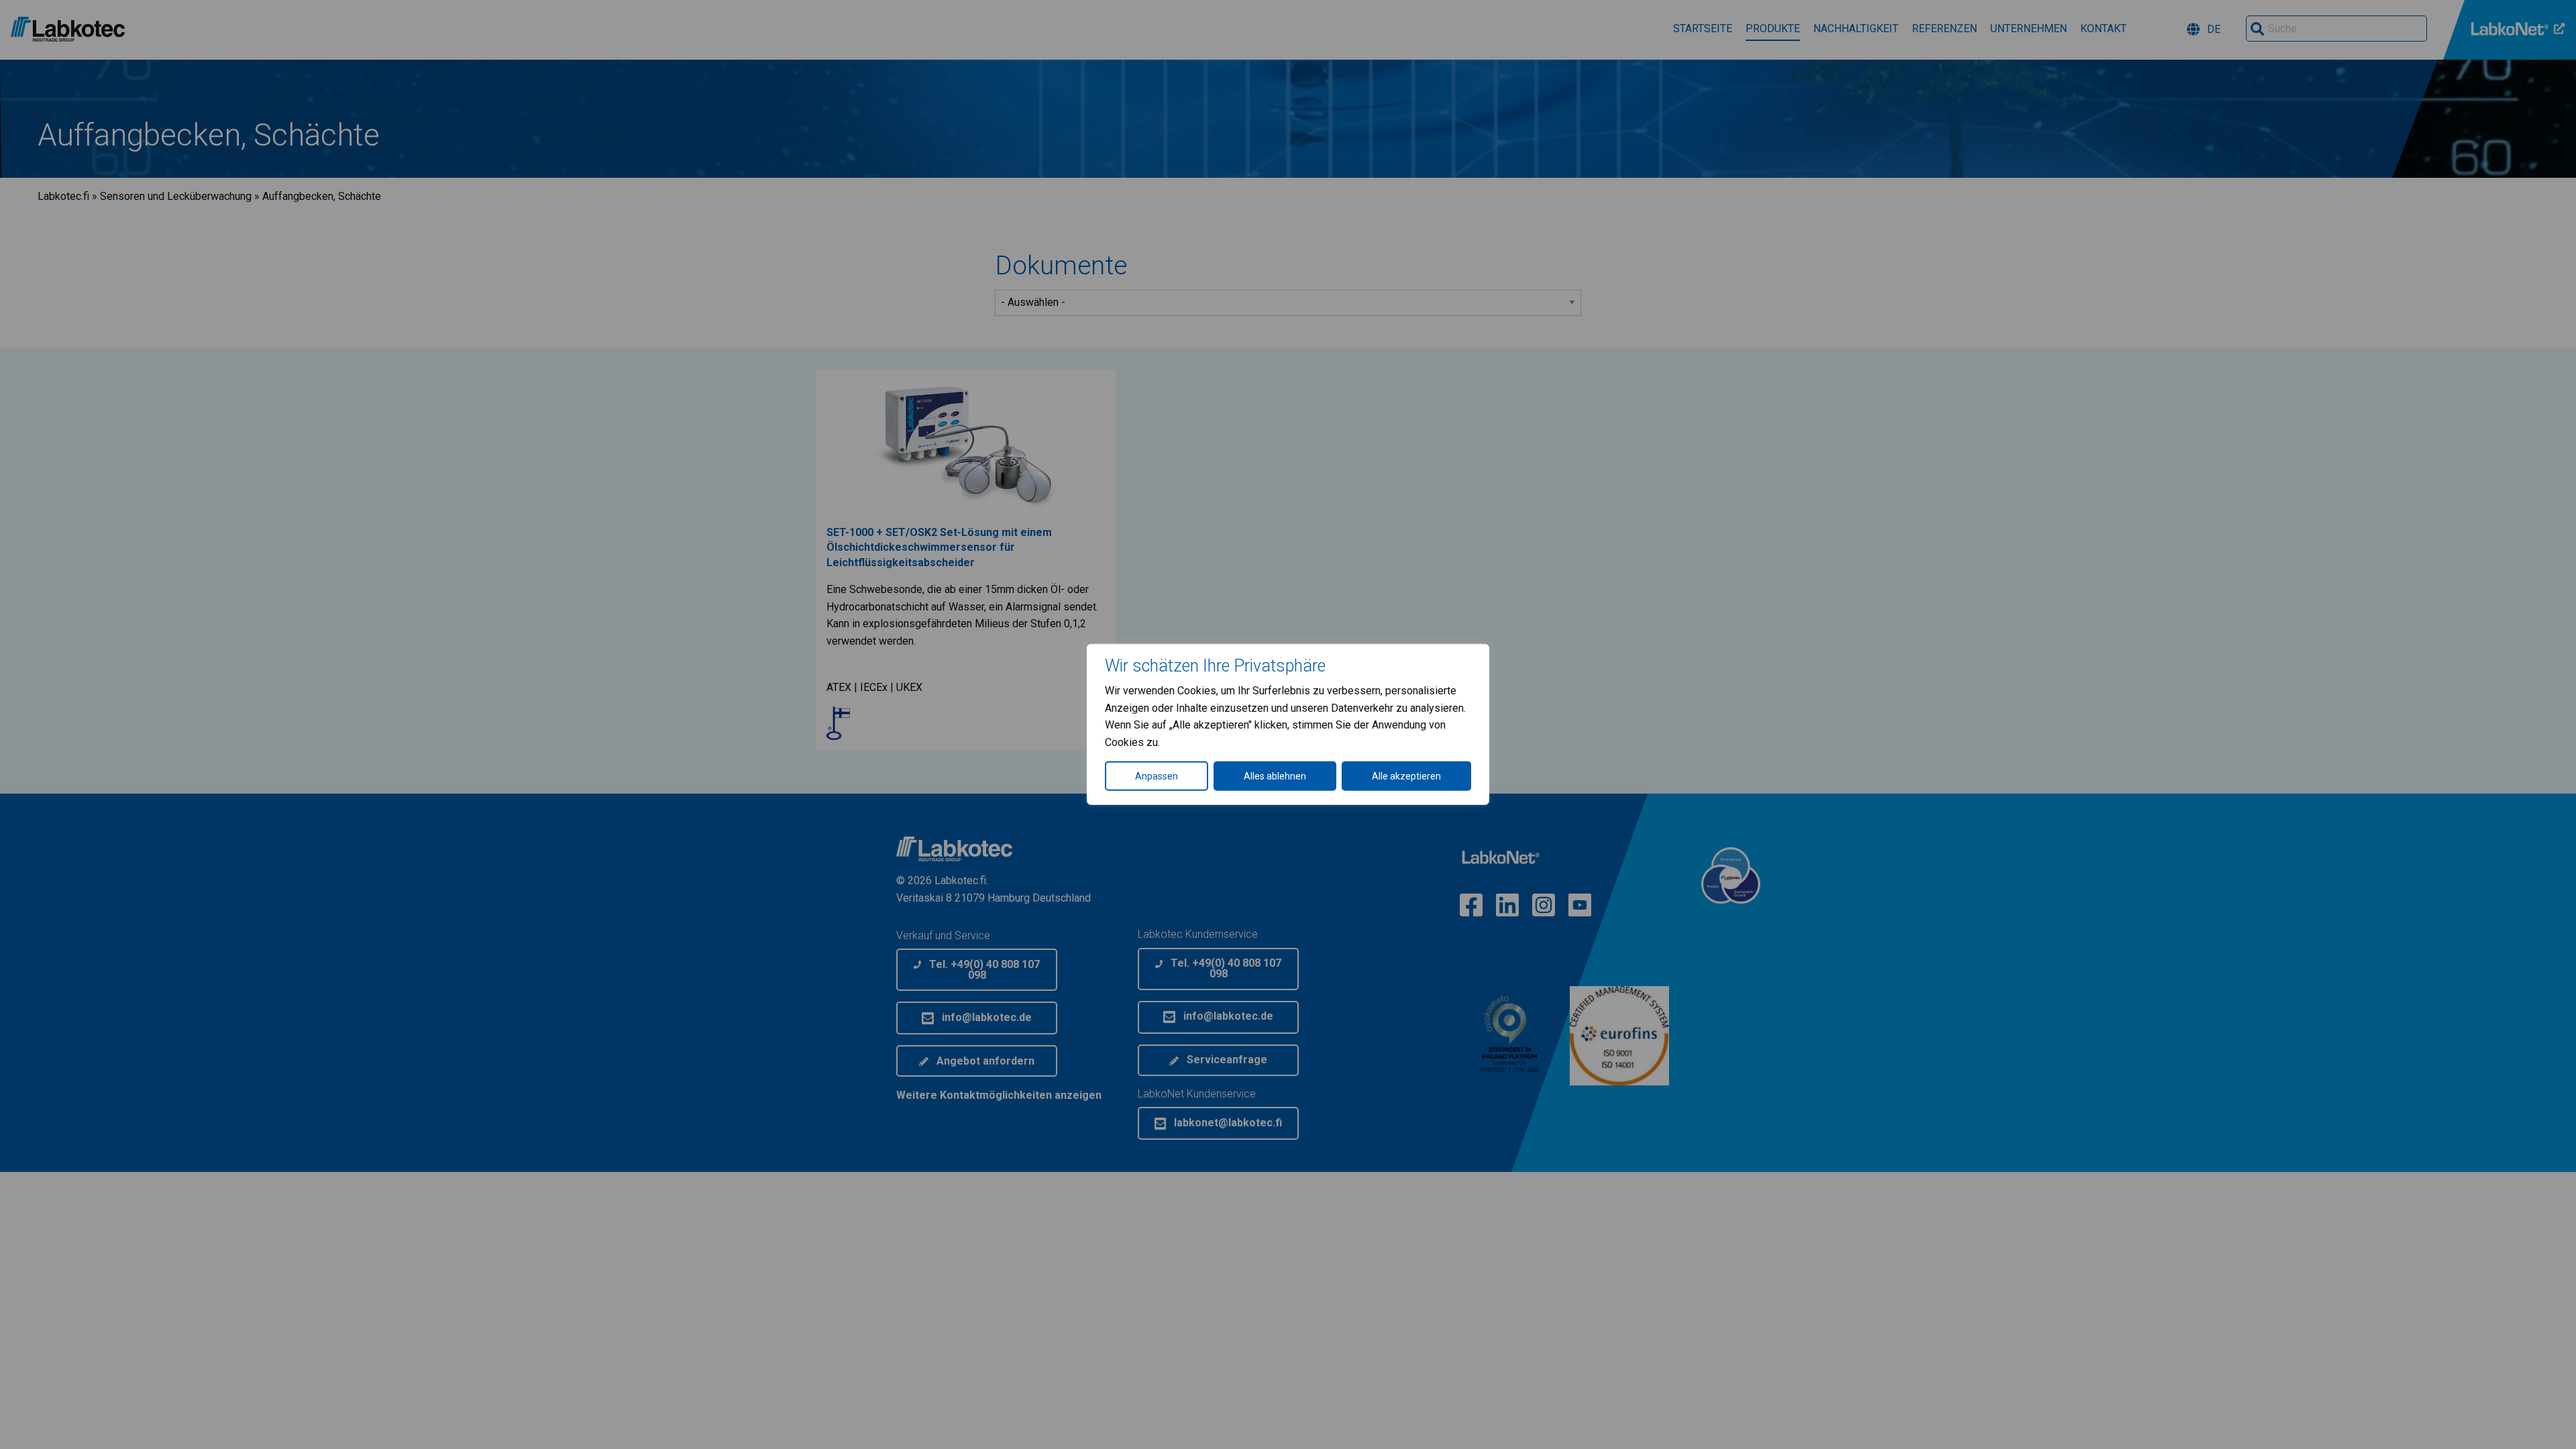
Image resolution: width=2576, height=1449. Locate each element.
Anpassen (1157, 776)
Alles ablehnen (1275, 776)
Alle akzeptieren (1406, 776)
